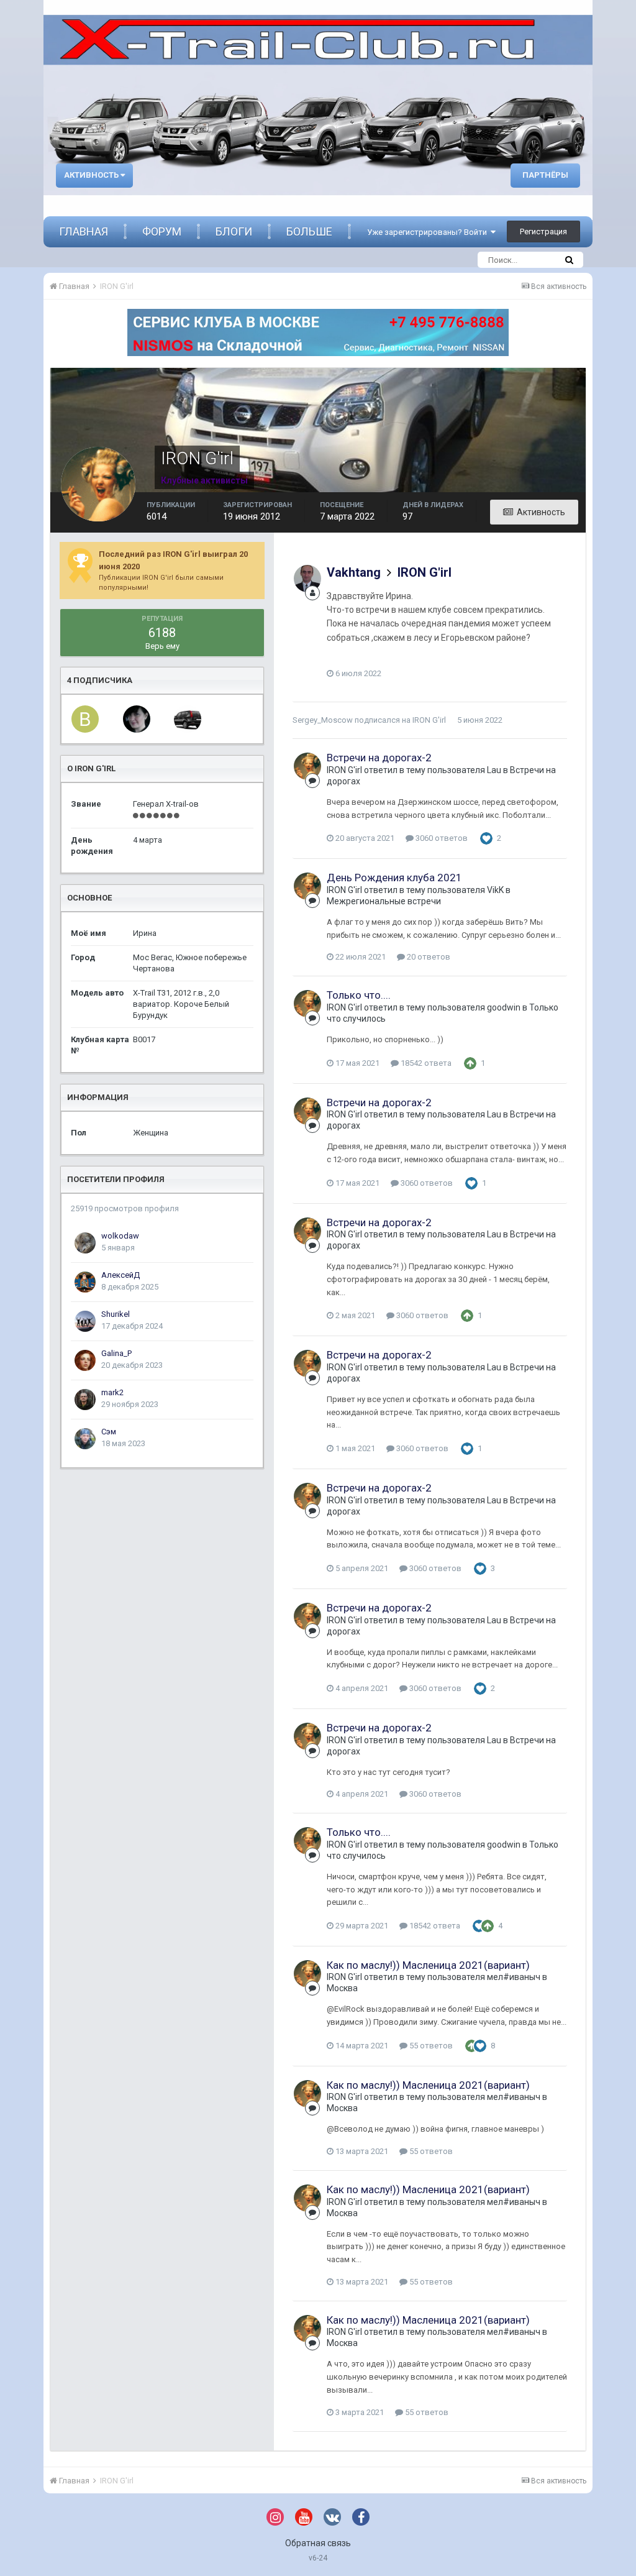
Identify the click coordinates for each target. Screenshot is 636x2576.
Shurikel (116, 1314)
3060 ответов (441, 838)
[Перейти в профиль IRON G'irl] (307, 766)
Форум (162, 231)
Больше (309, 231)
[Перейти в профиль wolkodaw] (85, 1243)
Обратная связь (318, 2543)
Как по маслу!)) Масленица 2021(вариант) (428, 1965)
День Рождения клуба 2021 (394, 878)
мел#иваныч (514, 1977)
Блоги (234, 231)
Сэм (109, 1432)
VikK (495, 890)
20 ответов (428, 957)
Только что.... (359, 995)
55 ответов (430, 2046)
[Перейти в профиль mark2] (85, 1400)
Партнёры (545, 175)
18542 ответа (425, 1063)
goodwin (504, 1007)
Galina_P (116, 1353)
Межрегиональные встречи (384, 901)
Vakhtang (354, 572)
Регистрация (543, 231)
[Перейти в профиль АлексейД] (85, 1282)
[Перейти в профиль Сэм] (85, 1439)
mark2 (112, 1392)
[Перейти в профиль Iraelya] (137, 719)
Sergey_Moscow (323, 720)
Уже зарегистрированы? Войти (429, 232)
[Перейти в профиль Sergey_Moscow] (188, 719)
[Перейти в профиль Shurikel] (85, 1321)
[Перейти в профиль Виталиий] (85, 719)
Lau (494, 770)
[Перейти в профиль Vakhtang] (307, 579)
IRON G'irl (425, 572)
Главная (84, 231)
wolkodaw (120, 1236)
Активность (92, 175)
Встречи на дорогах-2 (379, 758)
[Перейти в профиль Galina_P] (85, 1360)
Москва (342, 1988)
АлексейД (120, 1275)
